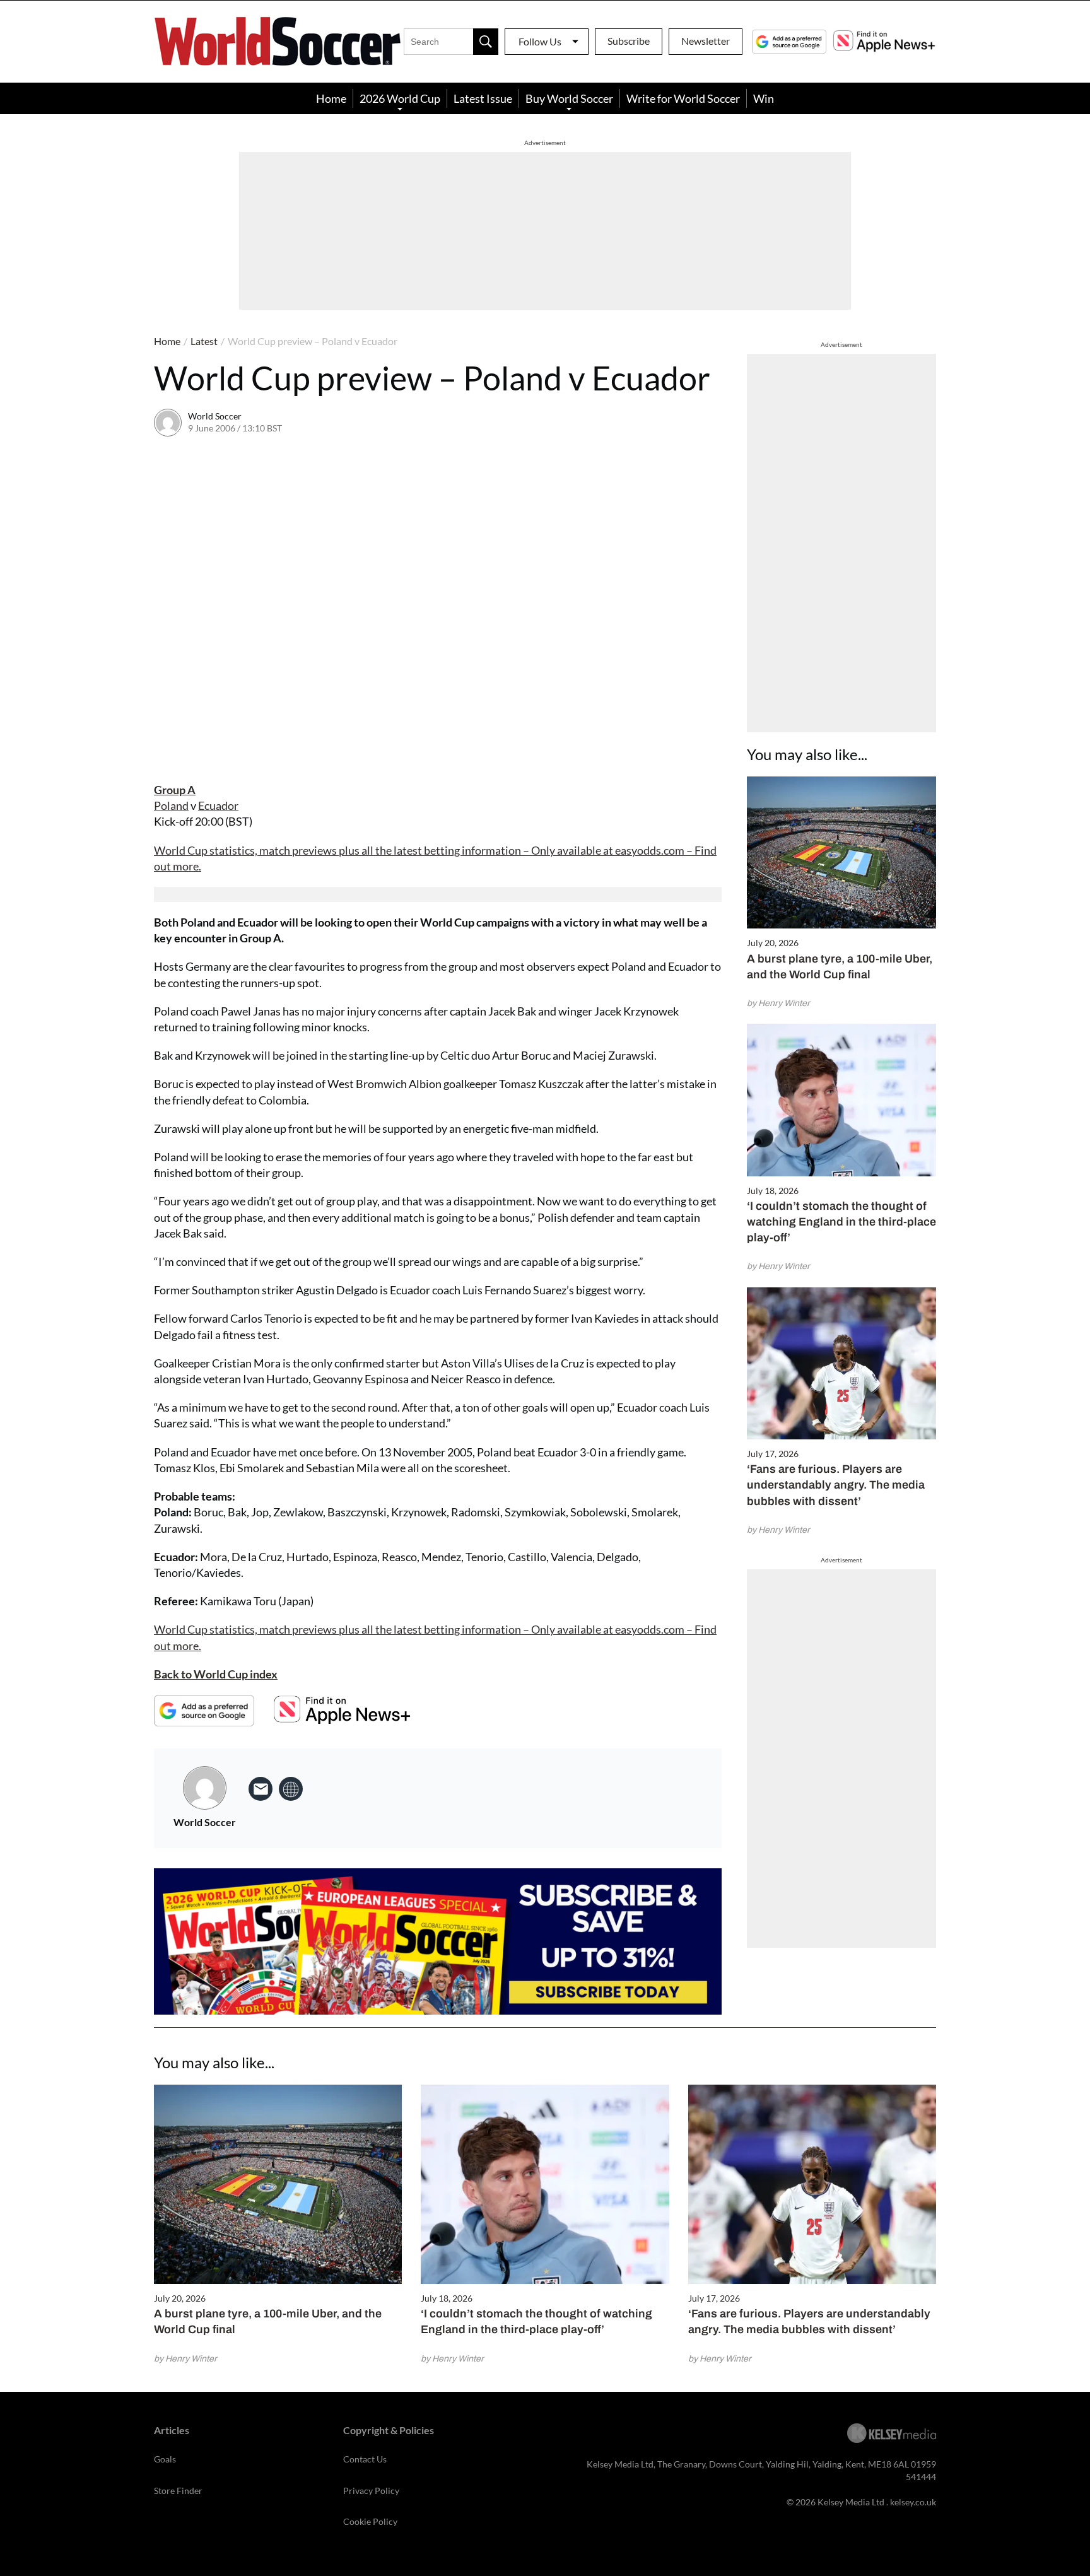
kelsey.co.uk (913, 2502)
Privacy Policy (371, 2491)
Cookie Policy (370, 2521)
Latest (204, 341)
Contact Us (365, 2459)
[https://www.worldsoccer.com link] (291, 1789)
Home (331, 98)
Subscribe (629, 41)
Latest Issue (483, 98)
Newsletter (706, 41)
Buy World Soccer (569, 98)
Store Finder (178, 2491)
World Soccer (215, 416)
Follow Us (540, 41)
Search (486, 42)
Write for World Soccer (683, 98)
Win (764, 98)
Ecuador (218, 805)
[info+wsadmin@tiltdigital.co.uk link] (261, 1789)
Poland (171, 805)
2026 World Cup (400, 98)
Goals (165, 2459)
